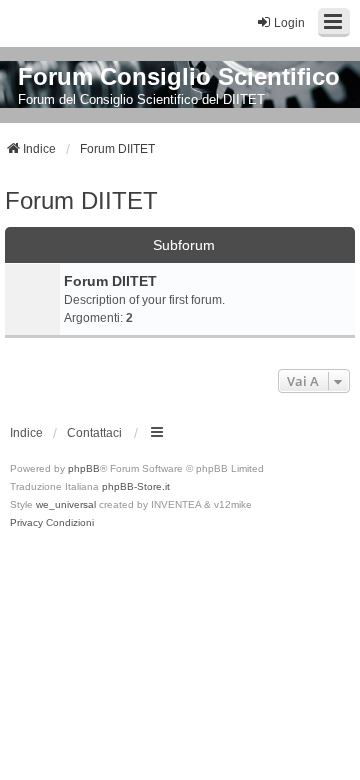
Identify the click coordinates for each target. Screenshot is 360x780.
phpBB (84, 468)
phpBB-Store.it (136, 486)
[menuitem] (26, 523)
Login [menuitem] (289, 23)
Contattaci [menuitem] (94, 433)
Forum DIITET (81, 200)
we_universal (66, 504)
